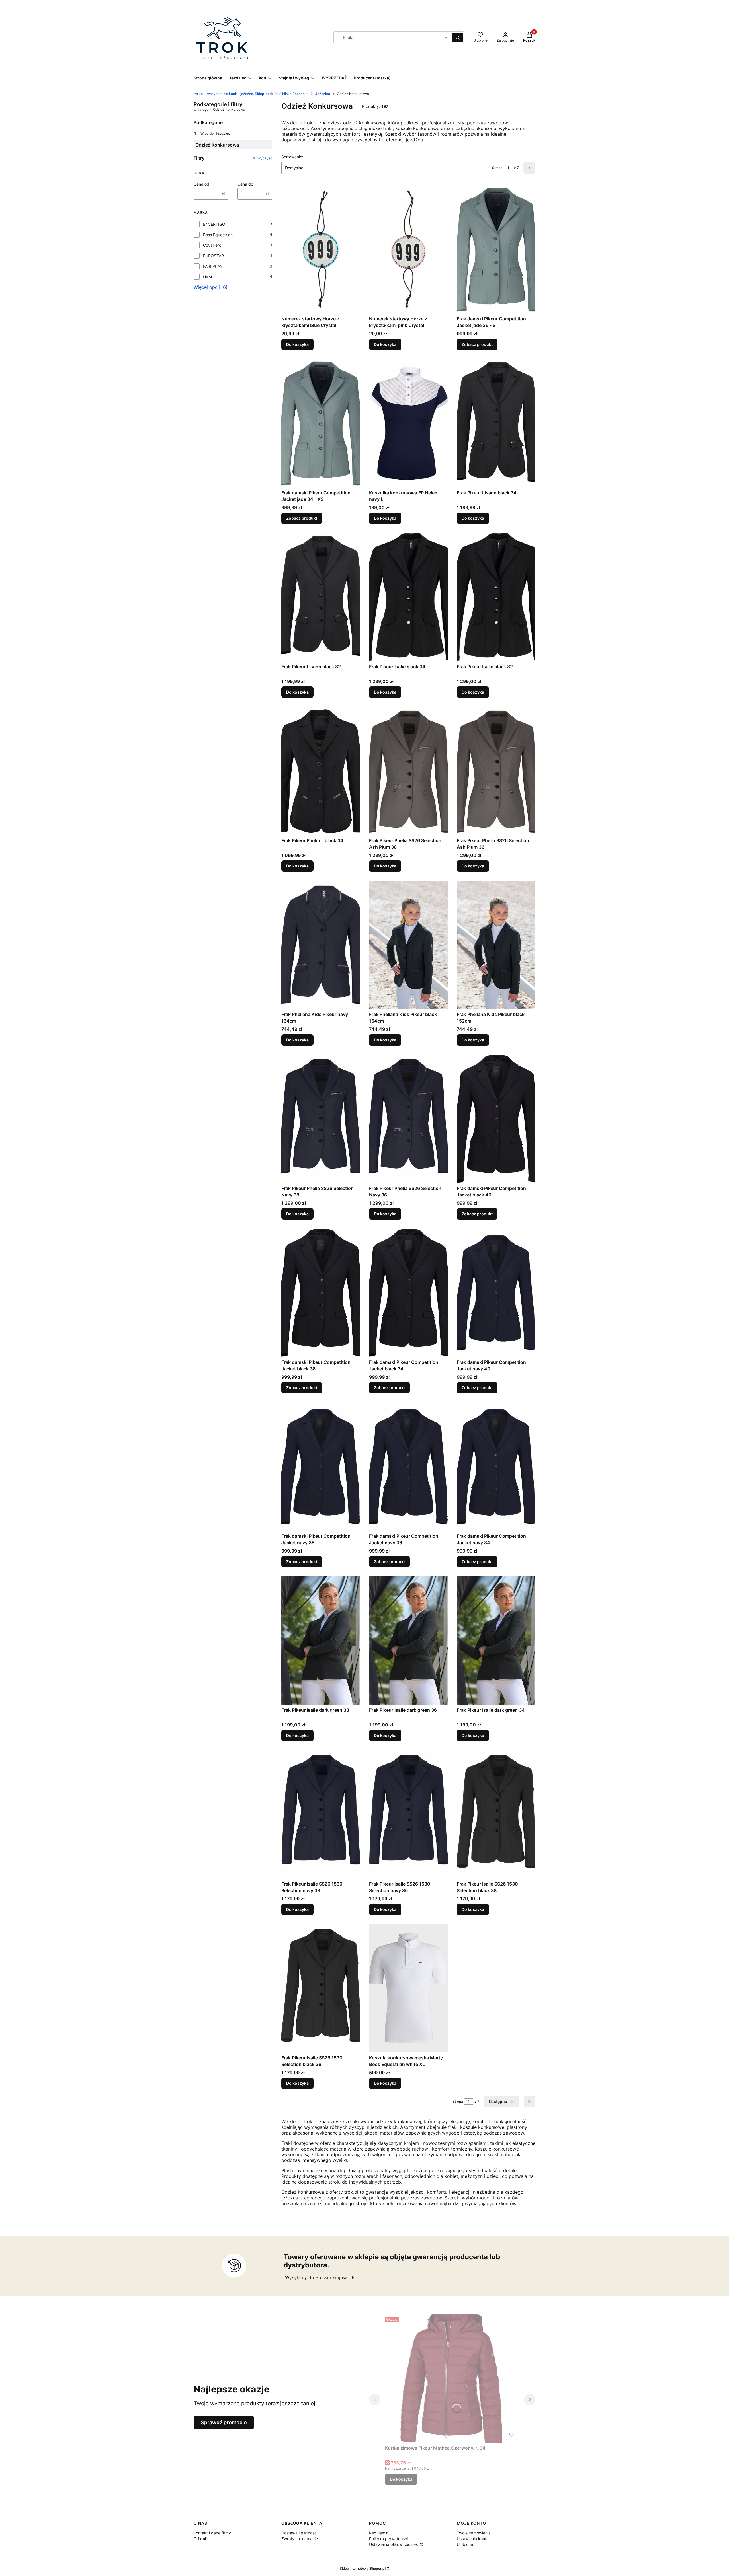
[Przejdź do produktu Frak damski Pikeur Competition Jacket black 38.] (321, 1293)
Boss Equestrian (218, 235)
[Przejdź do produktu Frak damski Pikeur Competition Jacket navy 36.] (408, 1467)
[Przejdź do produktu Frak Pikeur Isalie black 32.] (496, 597)
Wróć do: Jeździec (215, 133)
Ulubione (465, 2544)
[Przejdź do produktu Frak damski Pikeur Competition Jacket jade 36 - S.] (496, 249)
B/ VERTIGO (214, 224)
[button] (458, 38)
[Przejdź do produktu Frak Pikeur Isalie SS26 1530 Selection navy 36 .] (408, 1814)
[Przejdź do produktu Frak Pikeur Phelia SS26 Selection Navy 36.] (408, 1119)
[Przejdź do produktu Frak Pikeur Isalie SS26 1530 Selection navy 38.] (321, 1814)
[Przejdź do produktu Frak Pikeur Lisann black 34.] (496, 423)
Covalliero (212, 245)
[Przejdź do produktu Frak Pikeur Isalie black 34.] (408, 597)
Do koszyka (297, 344)
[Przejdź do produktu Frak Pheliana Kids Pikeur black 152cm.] (496, 945)
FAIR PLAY (213, 266)
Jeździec (323, 94)
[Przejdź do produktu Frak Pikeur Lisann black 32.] (321, 597)
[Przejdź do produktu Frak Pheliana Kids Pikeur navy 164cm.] (321, 945)
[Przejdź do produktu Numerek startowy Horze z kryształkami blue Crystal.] (321, 249)
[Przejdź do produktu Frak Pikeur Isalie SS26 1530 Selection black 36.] (321, 1988)
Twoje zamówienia (474, 2533)
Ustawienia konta (473, 2539)
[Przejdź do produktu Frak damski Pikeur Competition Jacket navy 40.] (496, 1293)
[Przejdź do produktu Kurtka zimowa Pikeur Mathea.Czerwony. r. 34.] (452, 2378)
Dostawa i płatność (299, 2533)
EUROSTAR (213, 256)
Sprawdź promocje (224, 2422)
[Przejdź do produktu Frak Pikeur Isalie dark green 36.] (408, 1640)
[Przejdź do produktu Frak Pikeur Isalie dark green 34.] (496, 1640)
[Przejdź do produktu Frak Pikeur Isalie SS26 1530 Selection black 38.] (496, 1814)
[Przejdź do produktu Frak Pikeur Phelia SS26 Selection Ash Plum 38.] (408, 771)
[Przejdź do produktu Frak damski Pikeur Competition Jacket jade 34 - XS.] (321, 423)
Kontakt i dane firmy (212, 2533)
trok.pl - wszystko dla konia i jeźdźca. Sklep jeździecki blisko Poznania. (251, 94)
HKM (207, 277)
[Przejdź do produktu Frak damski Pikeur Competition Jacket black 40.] (496, 1119)
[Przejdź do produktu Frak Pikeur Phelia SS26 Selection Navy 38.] (321, 1119)
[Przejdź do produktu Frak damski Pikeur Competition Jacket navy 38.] (321, 1467)
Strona (497, 168)
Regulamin (379, 2533)
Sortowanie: (292, 157)
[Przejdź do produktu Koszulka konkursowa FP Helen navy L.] (408, 423)
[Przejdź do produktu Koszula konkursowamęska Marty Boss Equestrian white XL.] (408, 1988)
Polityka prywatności (388, 2539)
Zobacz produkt (477, 344)
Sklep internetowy (363, 2568)
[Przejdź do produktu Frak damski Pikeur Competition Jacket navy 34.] (496, 1467)
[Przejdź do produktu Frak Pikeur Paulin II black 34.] (321, 771)
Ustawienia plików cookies (394, 2544)
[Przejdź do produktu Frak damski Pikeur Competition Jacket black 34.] (408, 1293)
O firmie (201, 2539)
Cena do (245, 184)
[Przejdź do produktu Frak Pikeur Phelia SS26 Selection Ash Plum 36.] (496, 771)
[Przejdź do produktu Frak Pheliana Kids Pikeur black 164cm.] (408, 945)
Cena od (201, 184)
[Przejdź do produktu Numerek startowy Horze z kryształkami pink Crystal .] (408, 249)
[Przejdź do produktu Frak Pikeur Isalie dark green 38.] (321, 1640)
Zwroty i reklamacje (300, 2539)
